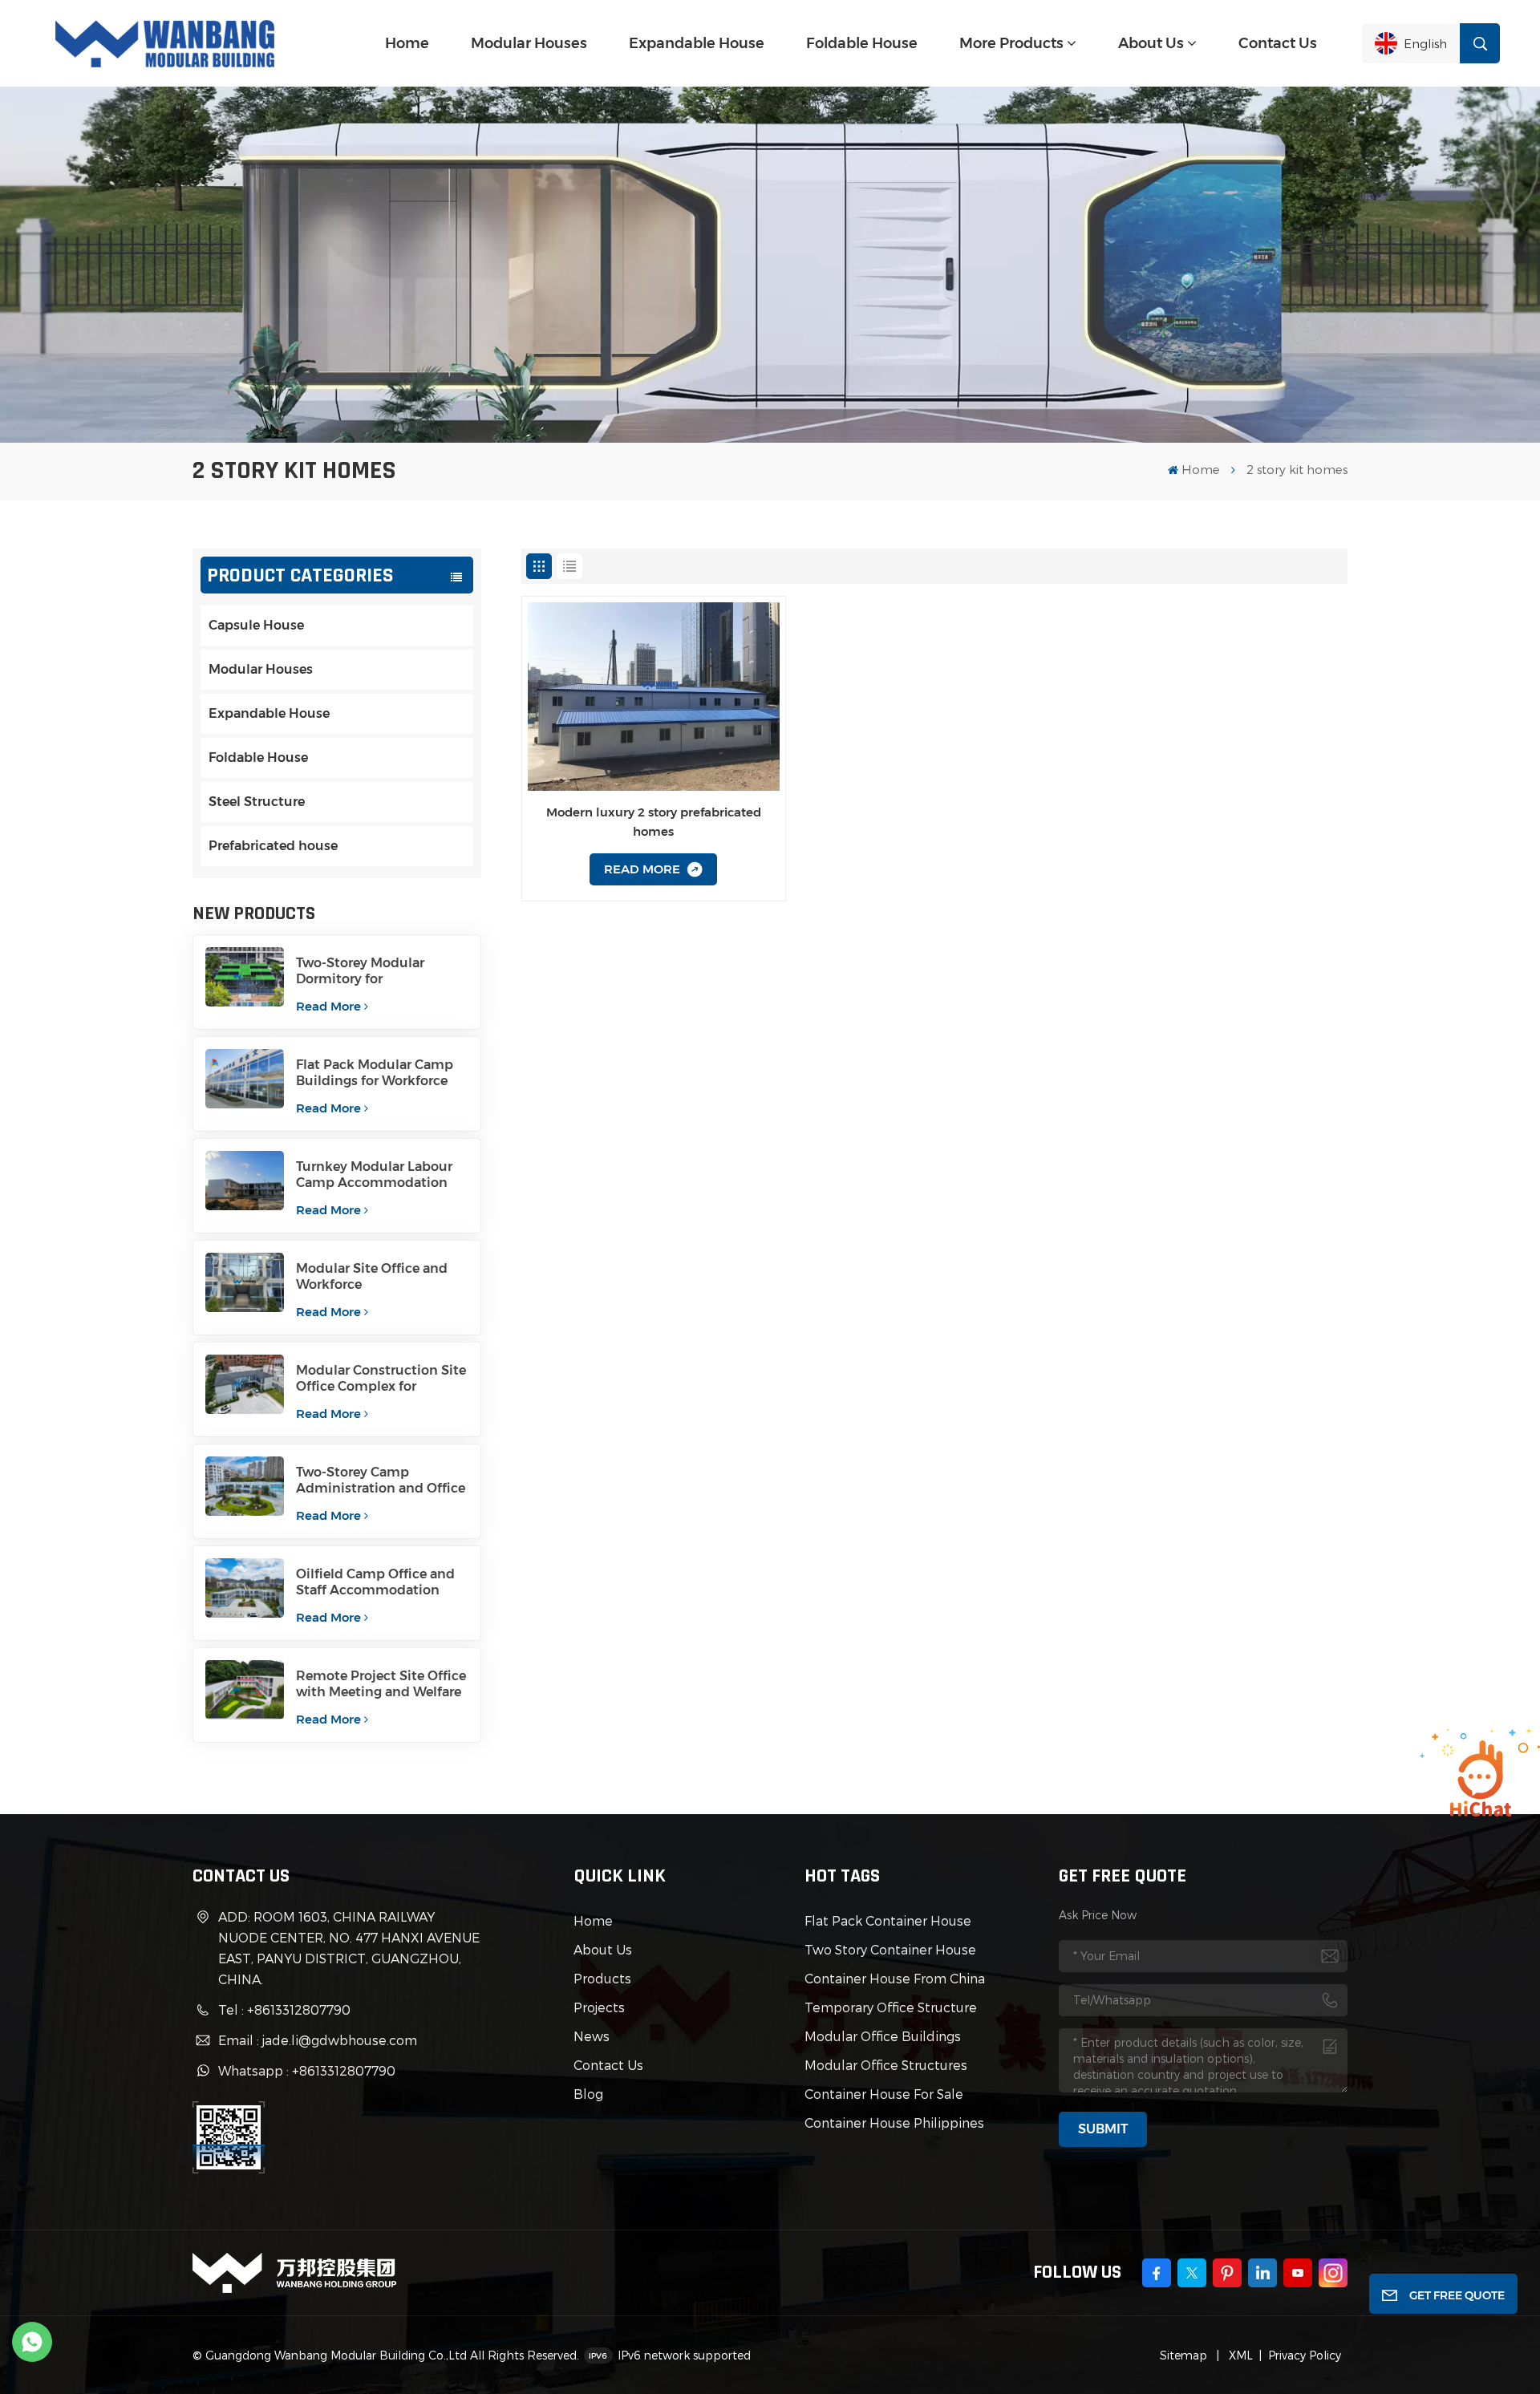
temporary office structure (891, 2007)
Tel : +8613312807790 (284, 2009)
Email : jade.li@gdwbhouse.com (318, 2040)
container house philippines (894, 2123)
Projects (599, 2007)
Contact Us (1278, 43)
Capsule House (256, 625)
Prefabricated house (273, 846)
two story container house (890, 1949)
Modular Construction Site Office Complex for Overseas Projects (381, 1379)
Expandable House (697, 43)
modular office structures (886, 2065)
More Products (1011, 43)
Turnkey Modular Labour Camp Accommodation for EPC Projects (374, 1175)
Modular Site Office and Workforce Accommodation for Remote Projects (372, 1277)
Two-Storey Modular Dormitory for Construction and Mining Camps (377, 971)
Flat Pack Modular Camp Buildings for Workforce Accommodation (375, 1073)
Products (602, 1978)
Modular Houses (529, 43)
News (592, 2036)
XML (1239, 2355)
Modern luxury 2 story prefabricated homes (654, 822)
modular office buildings (883, 2036)
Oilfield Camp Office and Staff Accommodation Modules (375, 1582)
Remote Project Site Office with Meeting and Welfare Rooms (381, 1684)
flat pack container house (888, 1920)
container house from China (895, 1978)
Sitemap (1183, 2355)
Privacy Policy (1305, 2355)
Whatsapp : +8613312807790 (307, 2070)
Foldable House (862, 43)
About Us (1151, 43)
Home (407, 43)
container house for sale (884, 2094)
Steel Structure (257, 802)
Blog (588, 2094)
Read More (328, 1006)
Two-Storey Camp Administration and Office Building (381, 1481)
